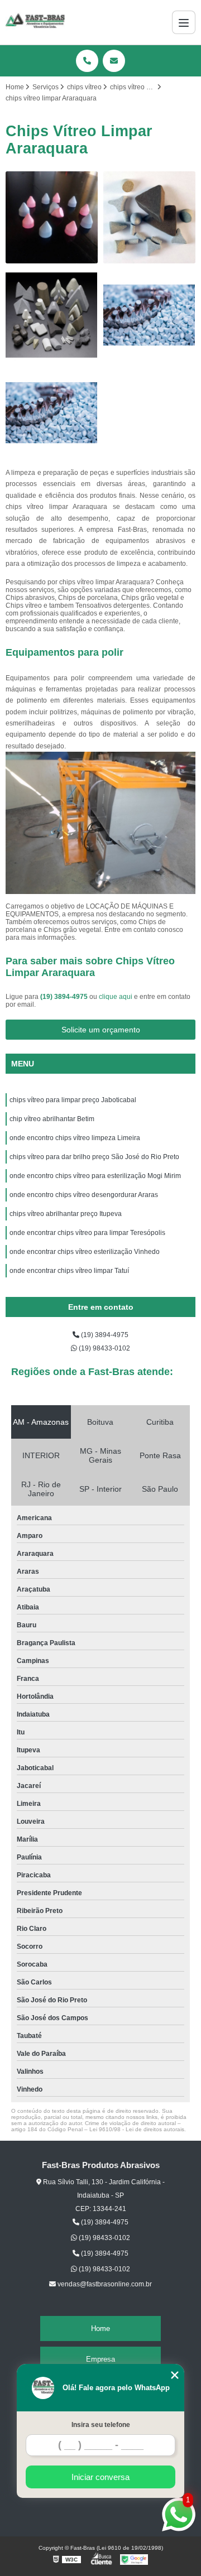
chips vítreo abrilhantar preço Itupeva (66, 1214)
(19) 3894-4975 (65, 997)
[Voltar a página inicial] (35, 22)
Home (100, 2329)
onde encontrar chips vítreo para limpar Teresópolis (88, 1233)
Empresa (100, 2359)
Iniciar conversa (100, 2477)
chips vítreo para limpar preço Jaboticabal (73, 1100)
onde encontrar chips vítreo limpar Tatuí (69, 1271)
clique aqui (116, 997)
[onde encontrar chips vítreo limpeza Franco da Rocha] (149, 315)
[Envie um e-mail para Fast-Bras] (114, 61)
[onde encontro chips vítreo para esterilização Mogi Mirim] (52, 315)
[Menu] (184, 22)
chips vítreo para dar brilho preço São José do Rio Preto (94, 1157)
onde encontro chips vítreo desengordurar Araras (84, 1195)
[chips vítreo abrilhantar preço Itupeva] (149, 217)
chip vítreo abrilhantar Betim (52, 1119)
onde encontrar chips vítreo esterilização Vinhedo (85, 1252)
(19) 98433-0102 (104, 1348)
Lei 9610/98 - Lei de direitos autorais (137, 2129)
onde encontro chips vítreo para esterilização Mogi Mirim (95, 1176)
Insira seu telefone (101, 2425)
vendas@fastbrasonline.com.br (104, 2284)
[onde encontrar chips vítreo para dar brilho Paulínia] (52, 413)
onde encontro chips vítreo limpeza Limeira (75, 1138)
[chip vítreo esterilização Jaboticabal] (52, 217)
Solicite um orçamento (101, 1030)
